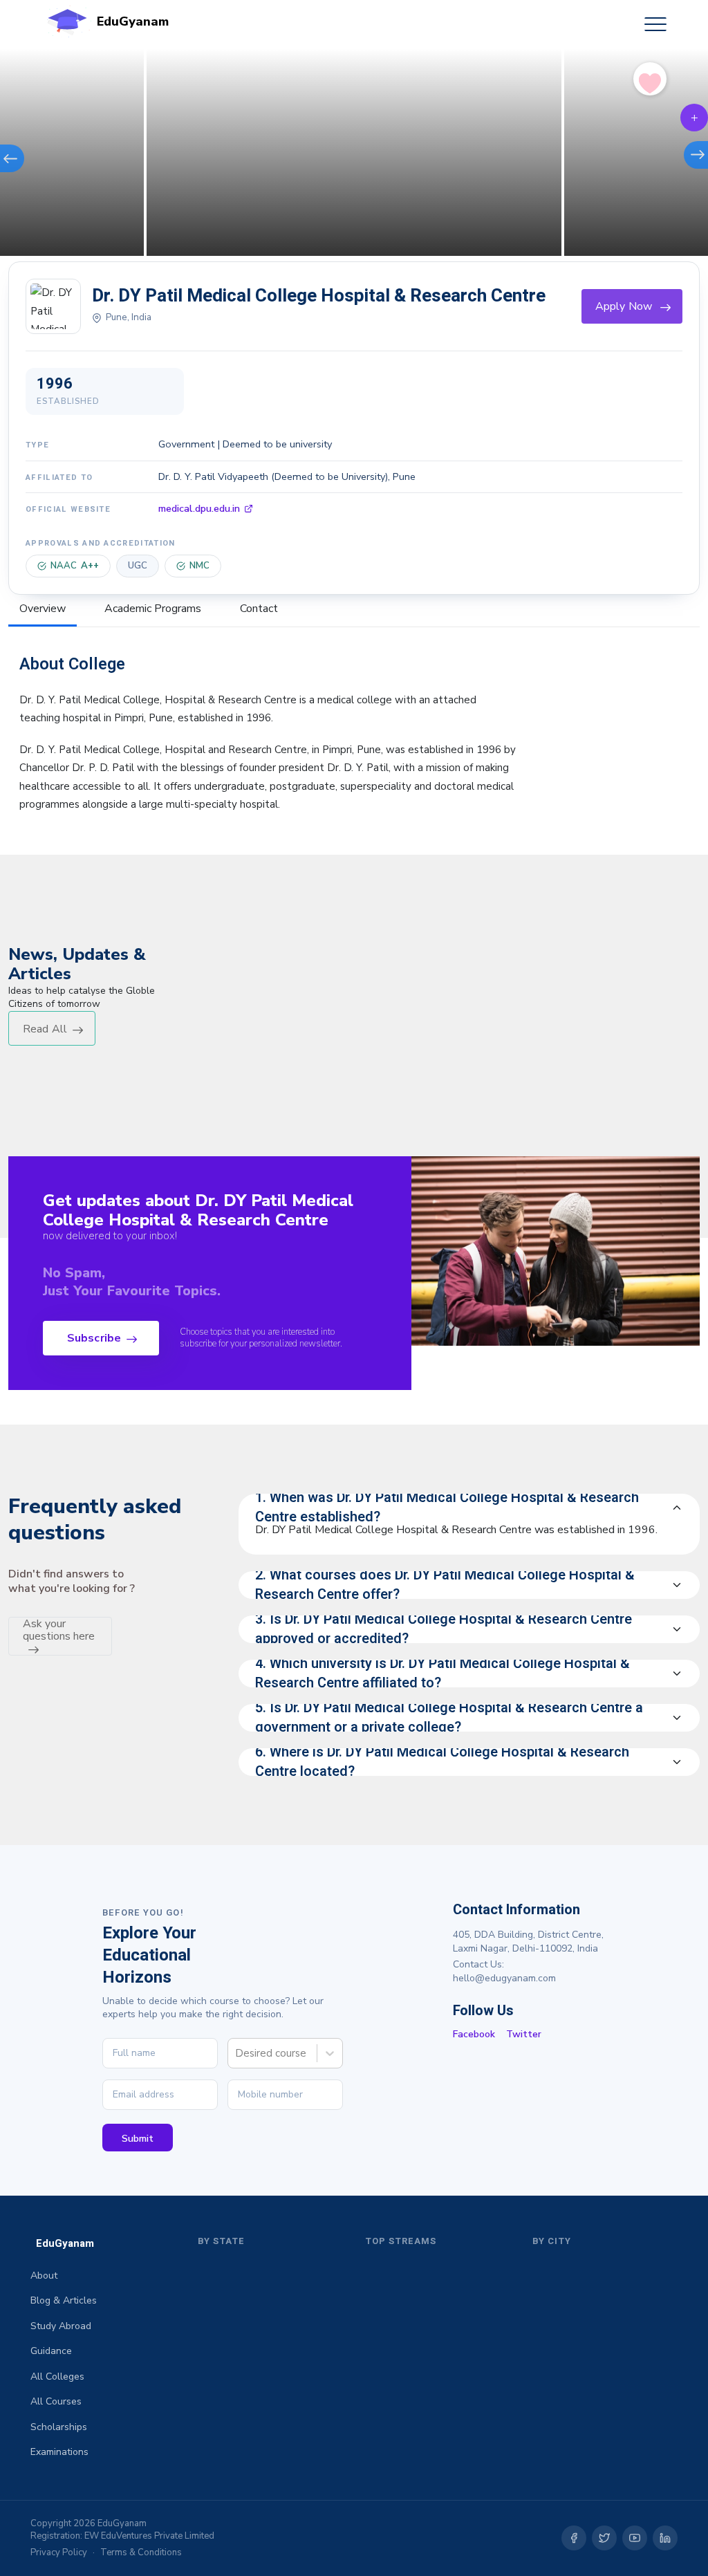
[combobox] (236, 2053)
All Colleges (57, 2376)
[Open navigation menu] (655, 24)
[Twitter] (604, 2538)
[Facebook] (574, 2538)
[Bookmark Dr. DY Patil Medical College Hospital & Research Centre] (650, 80)
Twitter (524, 2034)
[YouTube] (635, 2538)
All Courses (56, 2401)
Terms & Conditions (141, 2552)
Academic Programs (153, 609)
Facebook (474, 2034)
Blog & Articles (64, 2300)
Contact (259, 609)
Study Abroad (61, 2326)
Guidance (51, 2351)
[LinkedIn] (665, 2538)
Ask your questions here (59, 1630)
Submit (138, 2139)
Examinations (59, 2452)
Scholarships (59, 2427)
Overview (43, 609)
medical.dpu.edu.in (199, 508)
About (44, 2276)
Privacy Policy (59, 2552)
